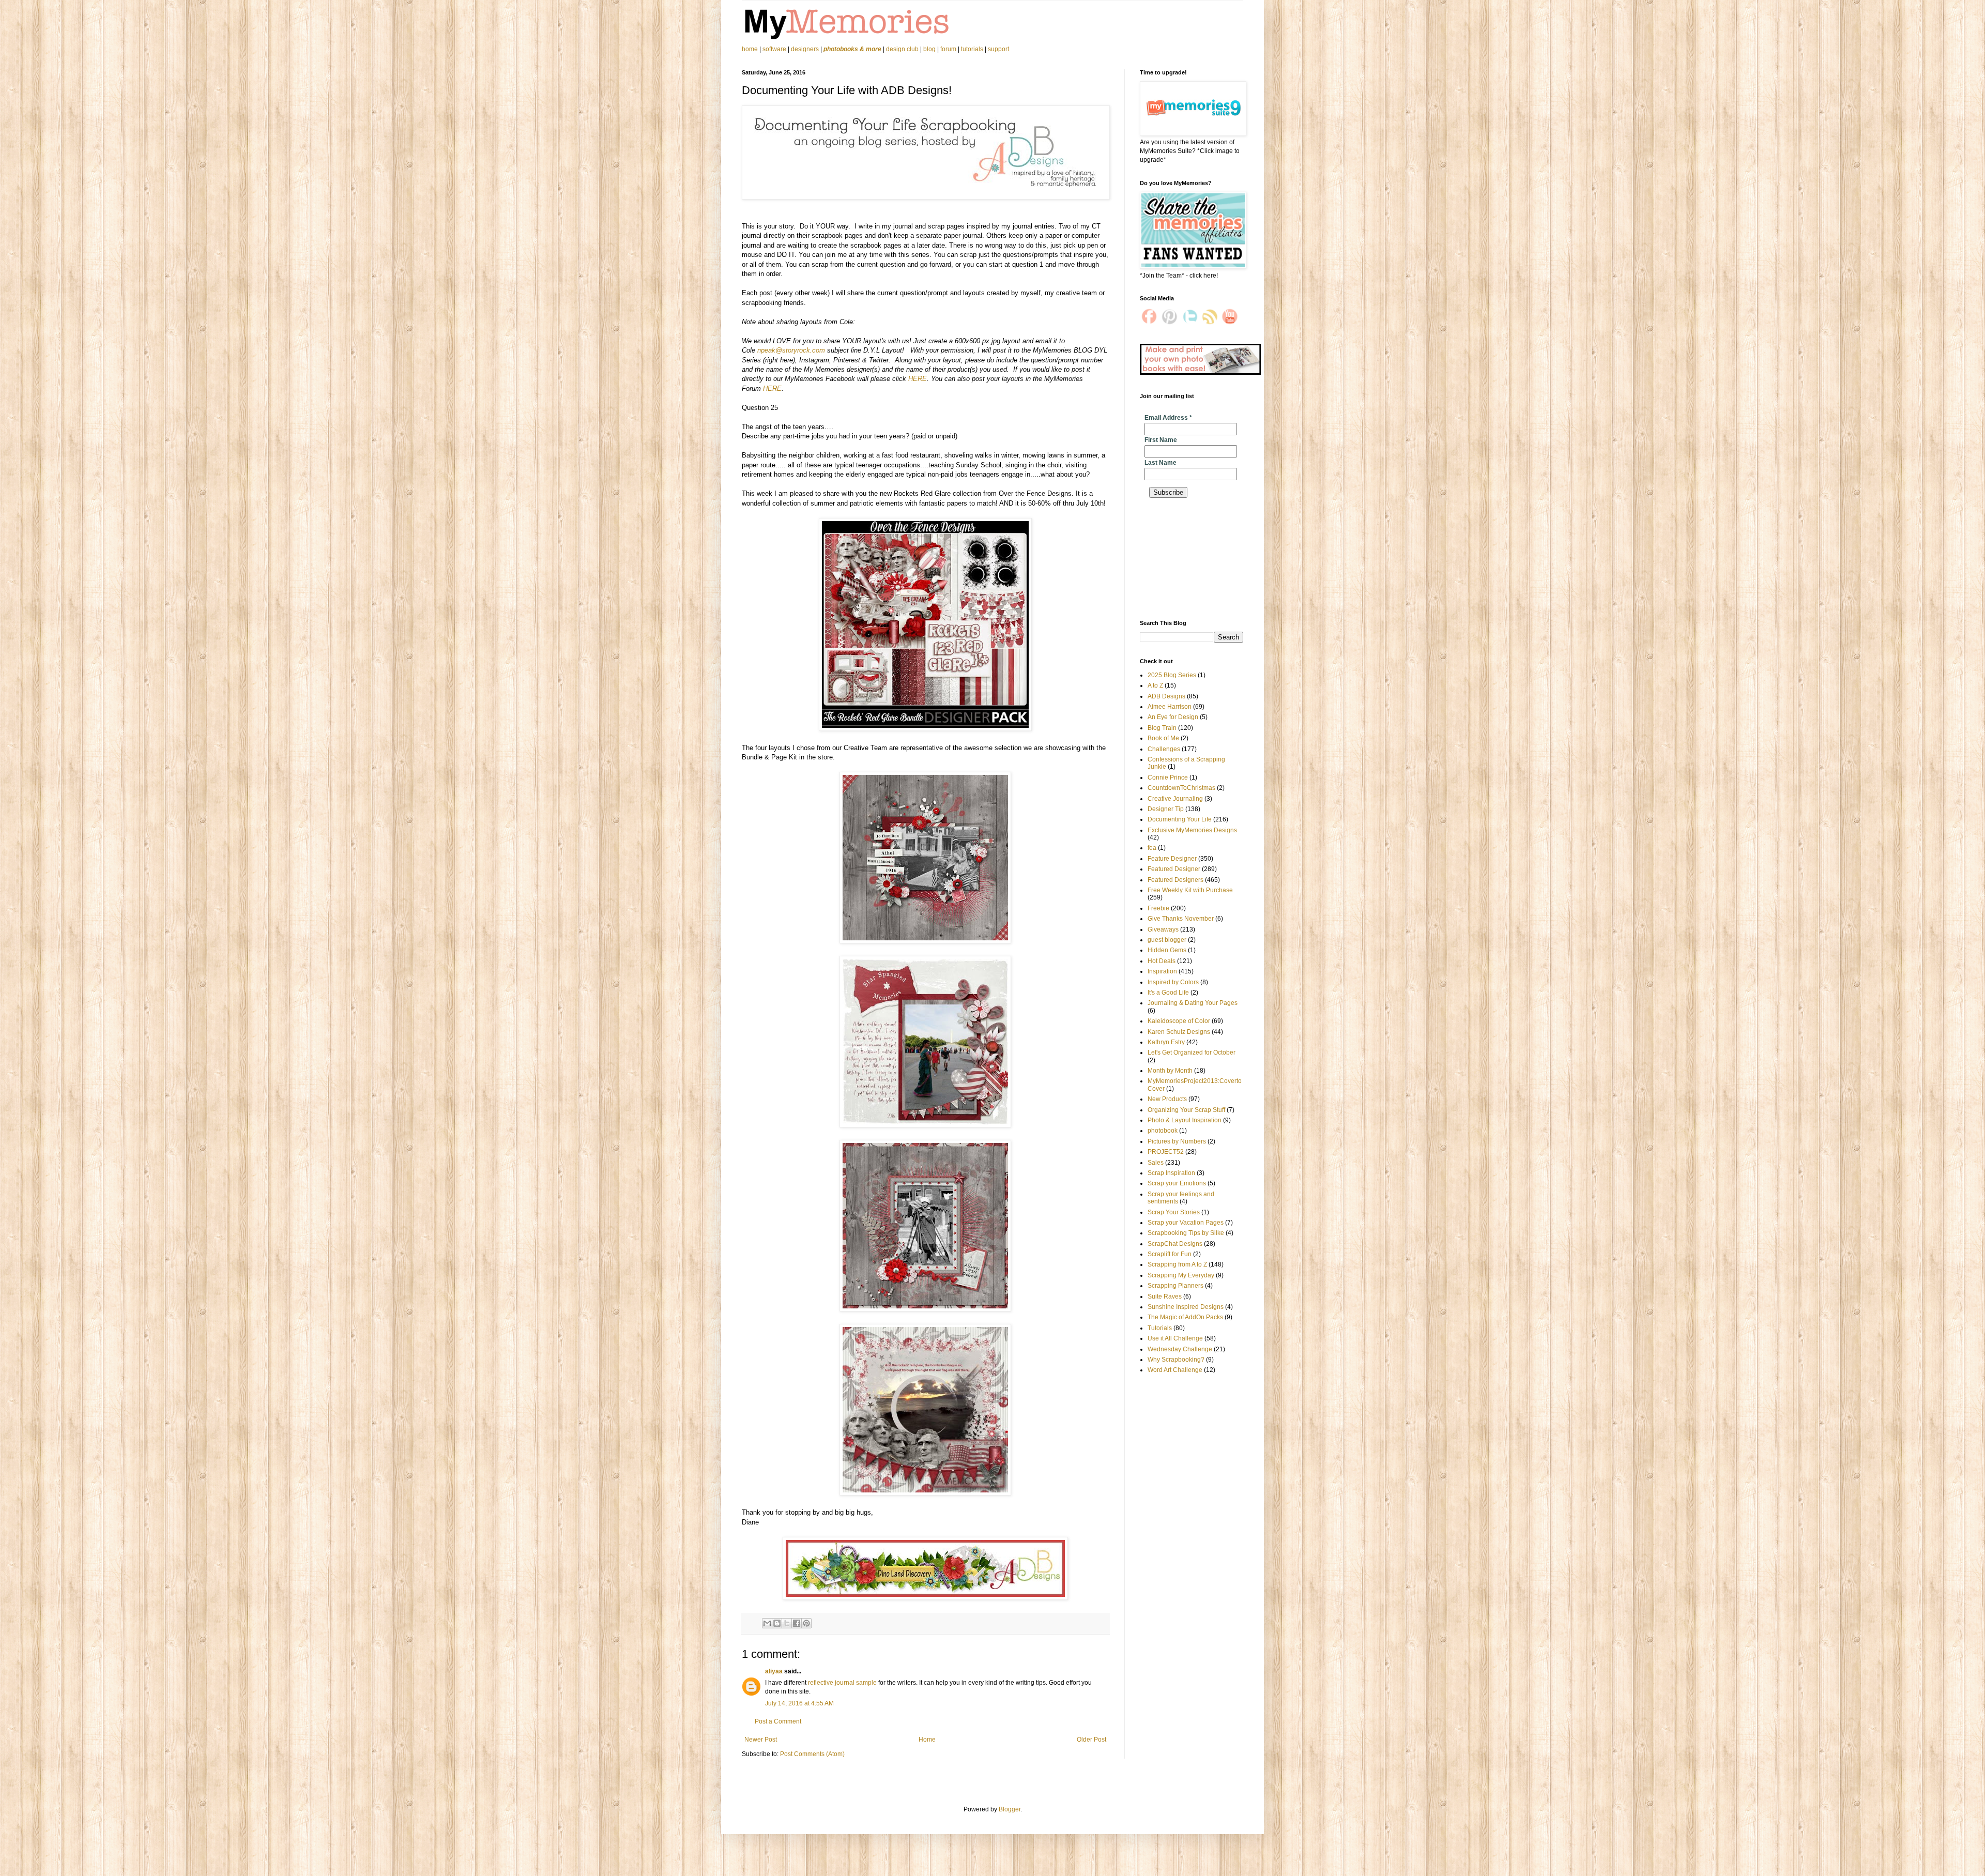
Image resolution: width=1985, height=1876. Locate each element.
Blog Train (1162, 728)
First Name (1161, 440)
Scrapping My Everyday (1181, 1275)
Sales (1156, 1163)
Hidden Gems (1167, 950)
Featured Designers (1175, 880)
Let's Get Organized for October (1192, 1053)
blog (929, 49)
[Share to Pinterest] (806, 1623)
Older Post (1091, 1740)
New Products (1167, 1099)
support (998, 49)
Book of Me (1163, 738)
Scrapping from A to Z (1177, 1264)
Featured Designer (1174, 869)
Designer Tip (1166, 809)
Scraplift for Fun (1170, 1254)
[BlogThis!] (777, 1623)
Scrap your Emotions (1177, 1183)
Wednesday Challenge (1180, 1349)
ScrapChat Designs (1175, 1244)
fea (1152, 848)
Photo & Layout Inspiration (1185, 1120)
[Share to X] (787, 1623)
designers (805, 49)
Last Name (1161, 463)
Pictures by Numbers (1177, 1141)
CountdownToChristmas (1181, 788)
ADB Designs (1166, 696)
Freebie (1158, 908)
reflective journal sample (842, 1683)
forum (948, 49)
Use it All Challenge (1175, 1338)
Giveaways (1163, 929)
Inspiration (1162, 971)
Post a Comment (778, 1721)
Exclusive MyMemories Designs (1192, 830)
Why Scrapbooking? (1176, 1360)
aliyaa (774, 1671)
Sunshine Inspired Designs (1186, 1307)
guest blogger (1167, 940)
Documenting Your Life (1180, 819)
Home (927, 1740)
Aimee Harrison (1170, 707)
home (751, 49)
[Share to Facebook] (797, 1623)
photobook (1163, 1131)
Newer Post (761, 1740)
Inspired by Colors (1173, 982)
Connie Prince (1168, 777)
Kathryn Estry (1166, 1042)
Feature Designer (1172, 859)
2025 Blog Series (1172, 675)
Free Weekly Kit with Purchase (1190, 890)
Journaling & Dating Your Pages (1193, 1003)
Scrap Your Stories (1174, 1212)
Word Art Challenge (1175, 1370)
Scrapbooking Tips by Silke (1186, 1233)
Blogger (1010, 1809)
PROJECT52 (1166, 1152)
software (774, 49)
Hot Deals (1162, 961)
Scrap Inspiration (1171, 1173)
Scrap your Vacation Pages (1186, 1223)
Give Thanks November (1181, 919)
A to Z (1155, 685)
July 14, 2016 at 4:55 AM (799, 1703)
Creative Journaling (1175, 799)
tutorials (972, 49)
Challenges (1164, 749)
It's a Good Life (1168, 993)
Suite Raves (1165, 1297)
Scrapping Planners (1175, 1286)
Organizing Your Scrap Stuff (1186, 1110)
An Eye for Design (1173, 717)
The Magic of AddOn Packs (1185, 1317)
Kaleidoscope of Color (1179, 1021)
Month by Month (1170, 1071)
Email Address (1168, 418)
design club (902, 49)
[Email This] (767, 1623)
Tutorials (1160, 1328)
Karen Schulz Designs (1179, 1032)
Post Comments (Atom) (812, 1754)
